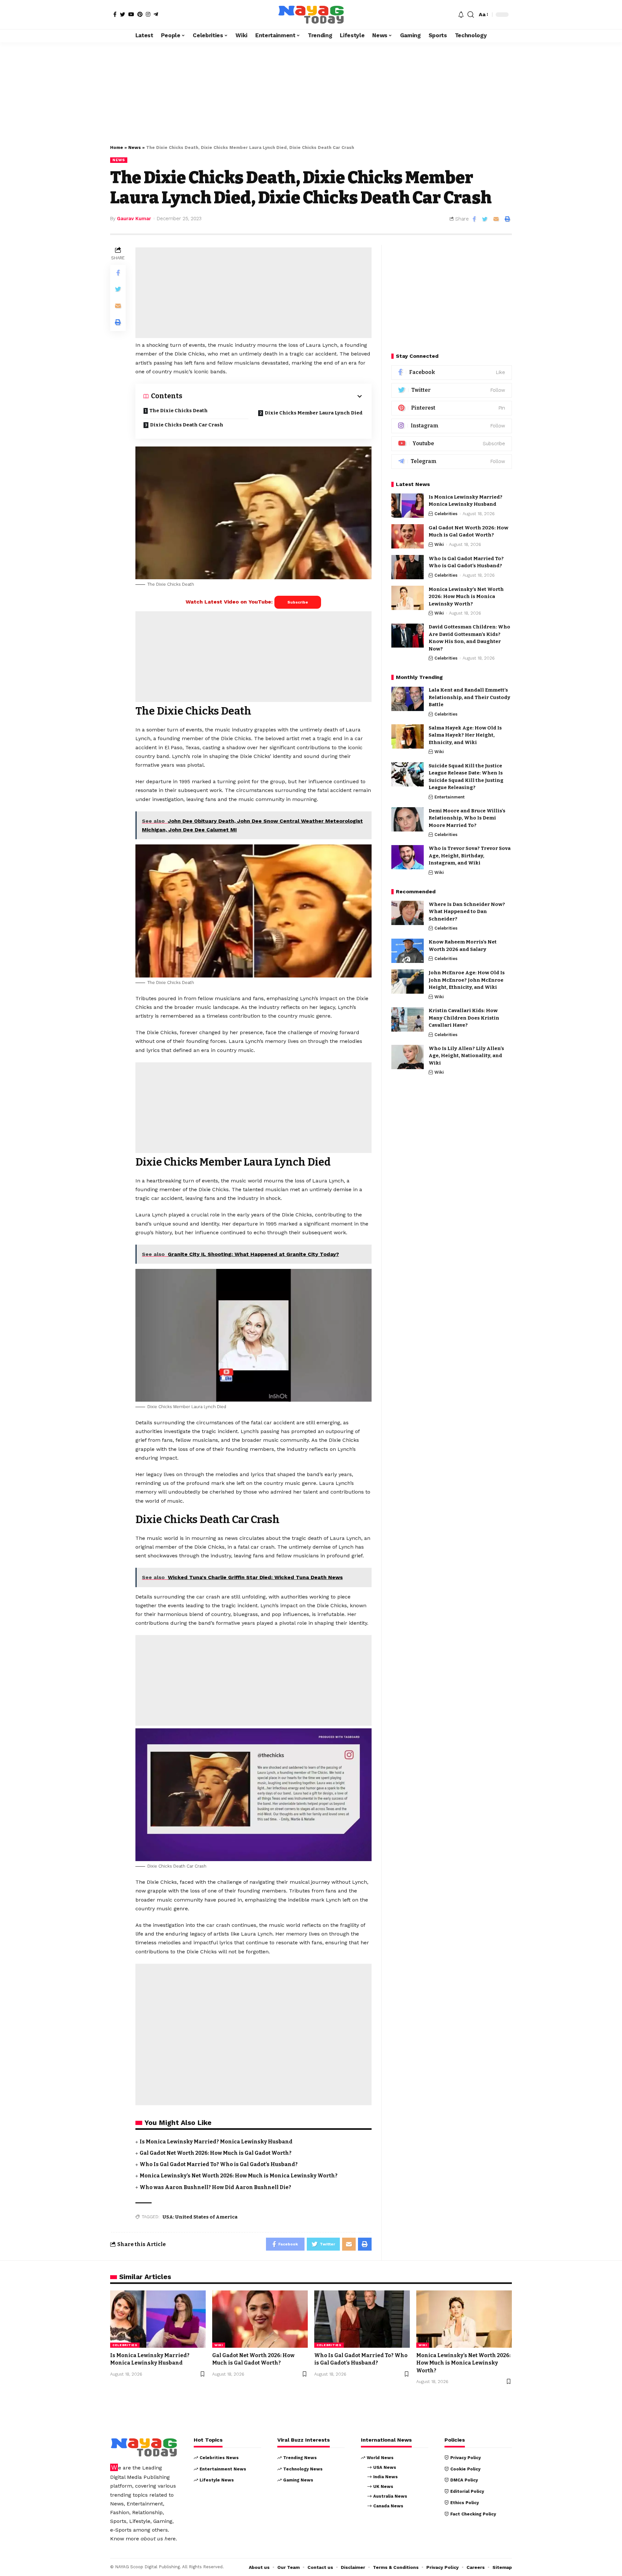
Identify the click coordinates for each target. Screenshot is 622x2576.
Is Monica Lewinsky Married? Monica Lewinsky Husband (216, 2142)
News (135, 147)
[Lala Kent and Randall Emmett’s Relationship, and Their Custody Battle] (408, 699)
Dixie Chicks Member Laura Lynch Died (314, 413)
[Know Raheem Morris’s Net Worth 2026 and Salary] (408, 951)
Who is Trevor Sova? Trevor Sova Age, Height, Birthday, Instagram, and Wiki (470, 856)
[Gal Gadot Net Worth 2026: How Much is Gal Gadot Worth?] (408, 536)
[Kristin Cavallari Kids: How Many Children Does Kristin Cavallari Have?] (408, 1019)
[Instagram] (148, 14)
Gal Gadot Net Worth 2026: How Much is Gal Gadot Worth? (216, 2153)
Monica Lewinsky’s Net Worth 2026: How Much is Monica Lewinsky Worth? (239, 2176)
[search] (471, 15)
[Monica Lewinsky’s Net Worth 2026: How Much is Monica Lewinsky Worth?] (408, 598)
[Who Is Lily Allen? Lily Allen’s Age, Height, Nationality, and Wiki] (408, 1057)
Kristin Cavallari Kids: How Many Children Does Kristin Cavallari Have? (464, 1018)
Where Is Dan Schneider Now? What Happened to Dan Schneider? (467, 912)
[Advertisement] (311, 90)
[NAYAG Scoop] (311, 15)
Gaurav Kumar (134, 219)
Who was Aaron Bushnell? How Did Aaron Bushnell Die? (215, 2187)
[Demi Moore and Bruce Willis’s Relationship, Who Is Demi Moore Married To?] (408, 819)
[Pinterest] (140, 14)
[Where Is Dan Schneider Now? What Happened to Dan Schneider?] (408, 913)
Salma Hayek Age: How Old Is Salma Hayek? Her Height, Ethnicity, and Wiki (465, 735)
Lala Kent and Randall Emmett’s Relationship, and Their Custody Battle (469, 698)
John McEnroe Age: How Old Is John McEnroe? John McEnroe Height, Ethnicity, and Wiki (467, 980)
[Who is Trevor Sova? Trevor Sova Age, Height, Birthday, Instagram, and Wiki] (408, 857)
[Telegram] (156, 14)
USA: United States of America (200, 2217)
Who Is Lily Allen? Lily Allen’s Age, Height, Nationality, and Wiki (466, 1056)
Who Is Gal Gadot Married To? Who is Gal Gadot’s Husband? (219, 2164)
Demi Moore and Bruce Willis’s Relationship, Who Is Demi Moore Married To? (467, 818)
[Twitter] (122, 14)
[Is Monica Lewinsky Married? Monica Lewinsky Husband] (408, 506)
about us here (158, 2539)
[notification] (461, 15)
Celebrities (446, 514)
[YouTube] (131, 14)
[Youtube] (452, 444)
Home (117, 147)
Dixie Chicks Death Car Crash (187, 425)
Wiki (439, 544)
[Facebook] (115, 14)
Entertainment (449, 797)
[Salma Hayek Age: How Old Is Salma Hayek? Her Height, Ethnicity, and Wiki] (408, 736)
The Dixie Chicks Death (179, 411)
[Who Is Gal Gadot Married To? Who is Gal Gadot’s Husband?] (408, 567)
